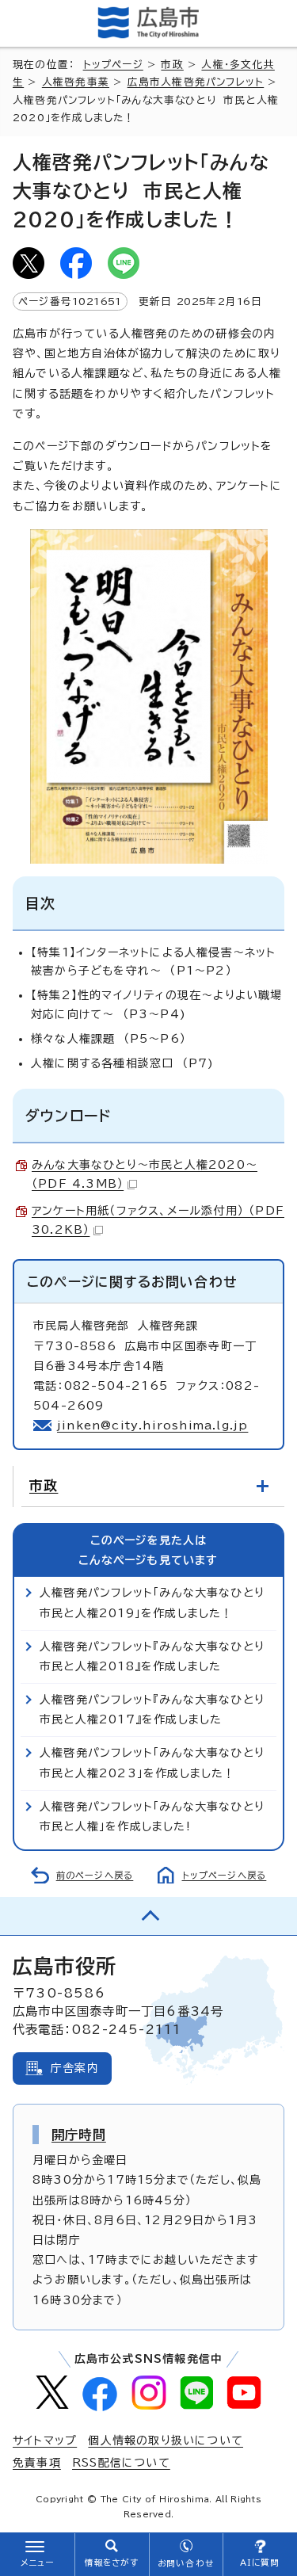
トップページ (113, 65)
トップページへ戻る (225, 1875)
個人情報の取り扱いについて (166, 2441)
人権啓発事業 (76, 82)
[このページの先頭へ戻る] (148, 1916)
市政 (172, 65)
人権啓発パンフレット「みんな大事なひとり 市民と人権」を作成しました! (156, 1817)
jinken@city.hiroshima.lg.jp (152, 1425)
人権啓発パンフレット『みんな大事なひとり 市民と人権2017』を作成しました (156, 1710)
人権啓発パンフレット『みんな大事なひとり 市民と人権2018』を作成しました (156, 1656)
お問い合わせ (186, 2563)
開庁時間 (79, 2135)
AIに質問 (260, 2563)
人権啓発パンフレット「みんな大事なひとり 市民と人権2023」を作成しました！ (156, 1763)
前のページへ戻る (95, 1875)
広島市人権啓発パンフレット (196, 82)
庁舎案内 (75, 2068)
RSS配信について (121, 2463)
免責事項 (37, 2463)
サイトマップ (45, 2441)
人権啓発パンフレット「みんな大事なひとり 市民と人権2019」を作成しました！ (156, 1603)
